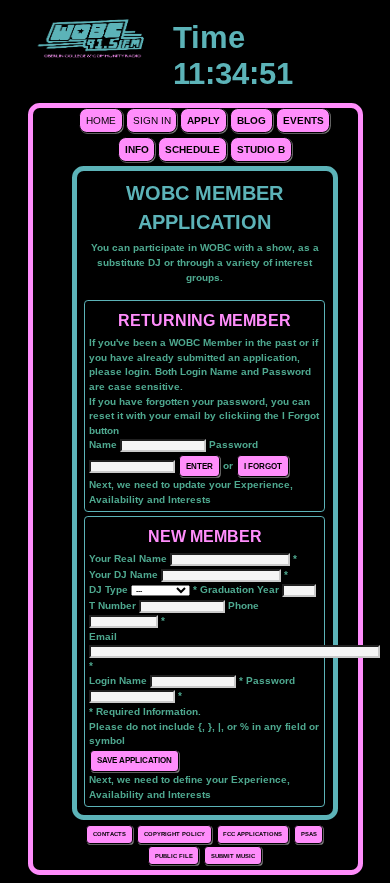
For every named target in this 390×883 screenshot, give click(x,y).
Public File (174, 856)
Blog (251, 120)
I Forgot (263, 466)
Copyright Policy (174, 834)
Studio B (261, 149)
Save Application (134, 760)
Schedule (192, 149)
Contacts (109, 834)
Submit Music (233, 856)
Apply (203, 120)
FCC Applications (252, 834)
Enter (199, 466)
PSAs (309, 834)
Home (101, 120)
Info (137, 149)
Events (303, 120)
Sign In (152, 120)
